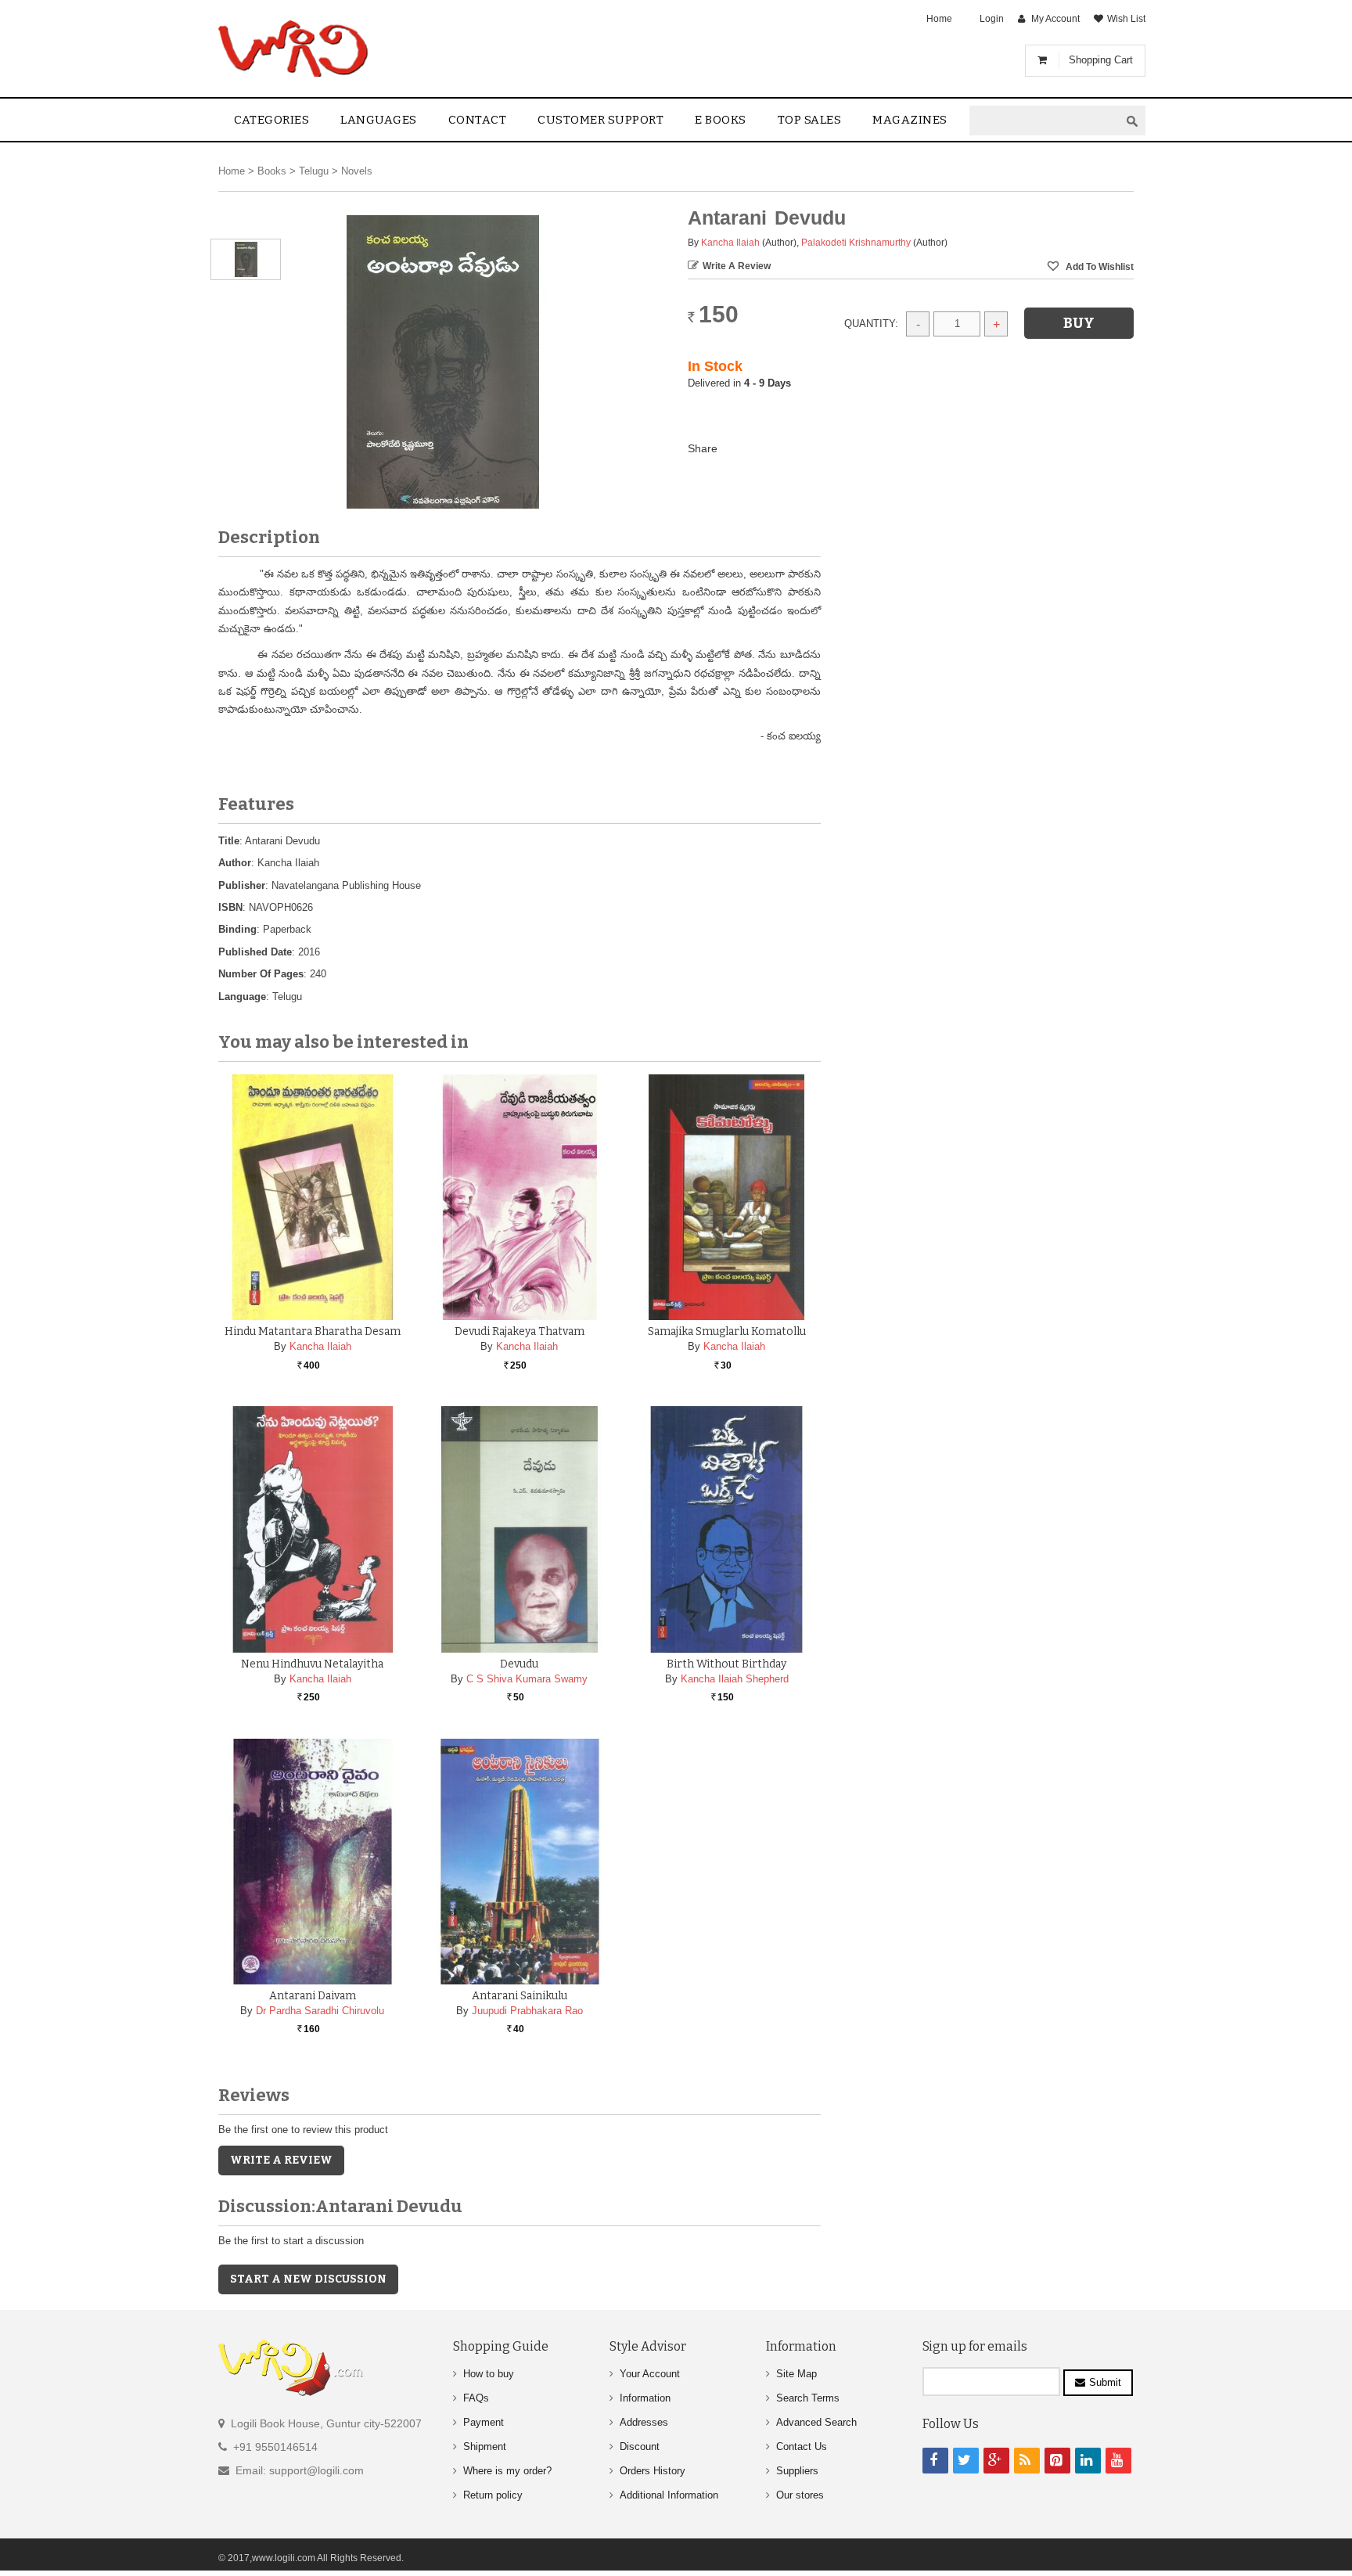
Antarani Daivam (313, 1996)
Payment (484, 2422)
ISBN (230, 907)
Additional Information (669, 2495)
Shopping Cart (1101, 60)
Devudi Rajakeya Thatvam (520, 1331)
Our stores (800, 2495)
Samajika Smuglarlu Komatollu (727, 1331)
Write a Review (737, 266)
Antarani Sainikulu (520, 1996)
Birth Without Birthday (726, 1664)
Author (235, 863)
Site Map (796, 2374)
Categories (271, 120)
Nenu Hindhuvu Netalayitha (312, 1664)
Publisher (242, 885)
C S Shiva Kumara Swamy (527, 1679)
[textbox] (1045, 121)
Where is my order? (507, 2471)
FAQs (476, 2398)
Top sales (810, 120)
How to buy (489, 2374)
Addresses (644, 2422)
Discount (640, 2446)
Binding (237, 929)
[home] (295, 49)
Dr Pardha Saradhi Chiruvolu (320, 2011)
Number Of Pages (261, 974)
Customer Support (600, 120)
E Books (721, 120)
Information (645, 2398)
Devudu (519, 1664)
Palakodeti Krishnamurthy (856, 243)
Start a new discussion (308, 2279)
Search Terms (808, 2398)
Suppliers (797, 2471)
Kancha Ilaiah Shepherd (735, 1679)
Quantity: (871, 324)
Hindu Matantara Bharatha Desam (313, 1331)
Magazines (910, 120)
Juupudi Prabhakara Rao (527, 2011)
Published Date (255, 952)
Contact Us (802, 2446)
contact (478, 120)
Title (229, 841)
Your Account (650, 2374)
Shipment (485, 2446)
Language (242, 997)
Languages (379, 120)
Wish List (1126, 19)
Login (992, 19)
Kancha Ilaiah (730, 243)
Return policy (493, 2495)
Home (939, 19)
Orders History (653, 2471)
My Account (1055, 19)
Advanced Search (816, 2422)
